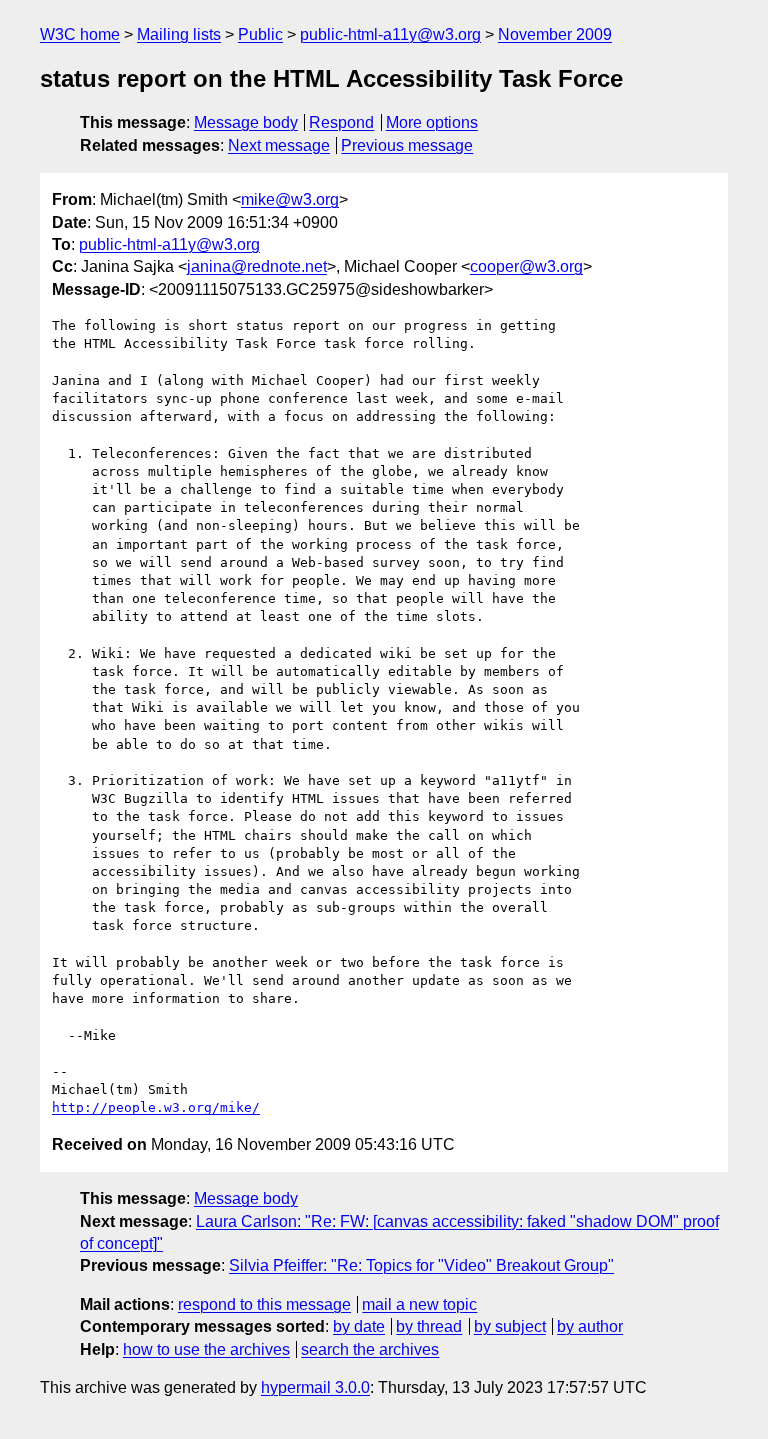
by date (359, 1326)
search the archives (370, 1349)
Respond (341, 122)
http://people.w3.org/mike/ (156, 1107)
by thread (429, 1326)
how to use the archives (206, 1349)
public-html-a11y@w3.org (390, 34)
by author (590, 1326)
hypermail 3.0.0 (315, 1387)
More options (432, 122)
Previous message (407, 145)
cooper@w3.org (526, 266)
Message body (246, 122)
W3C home (80, 34)
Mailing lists (179, 34)
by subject (510, 1326)
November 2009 (555, 34)
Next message (279, 145)
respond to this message (264, 1304)
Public (260, 34)
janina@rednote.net (257, 266)
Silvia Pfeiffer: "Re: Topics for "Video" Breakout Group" (421, 1265)
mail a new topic (419, 1304)
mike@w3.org (290, 199)
